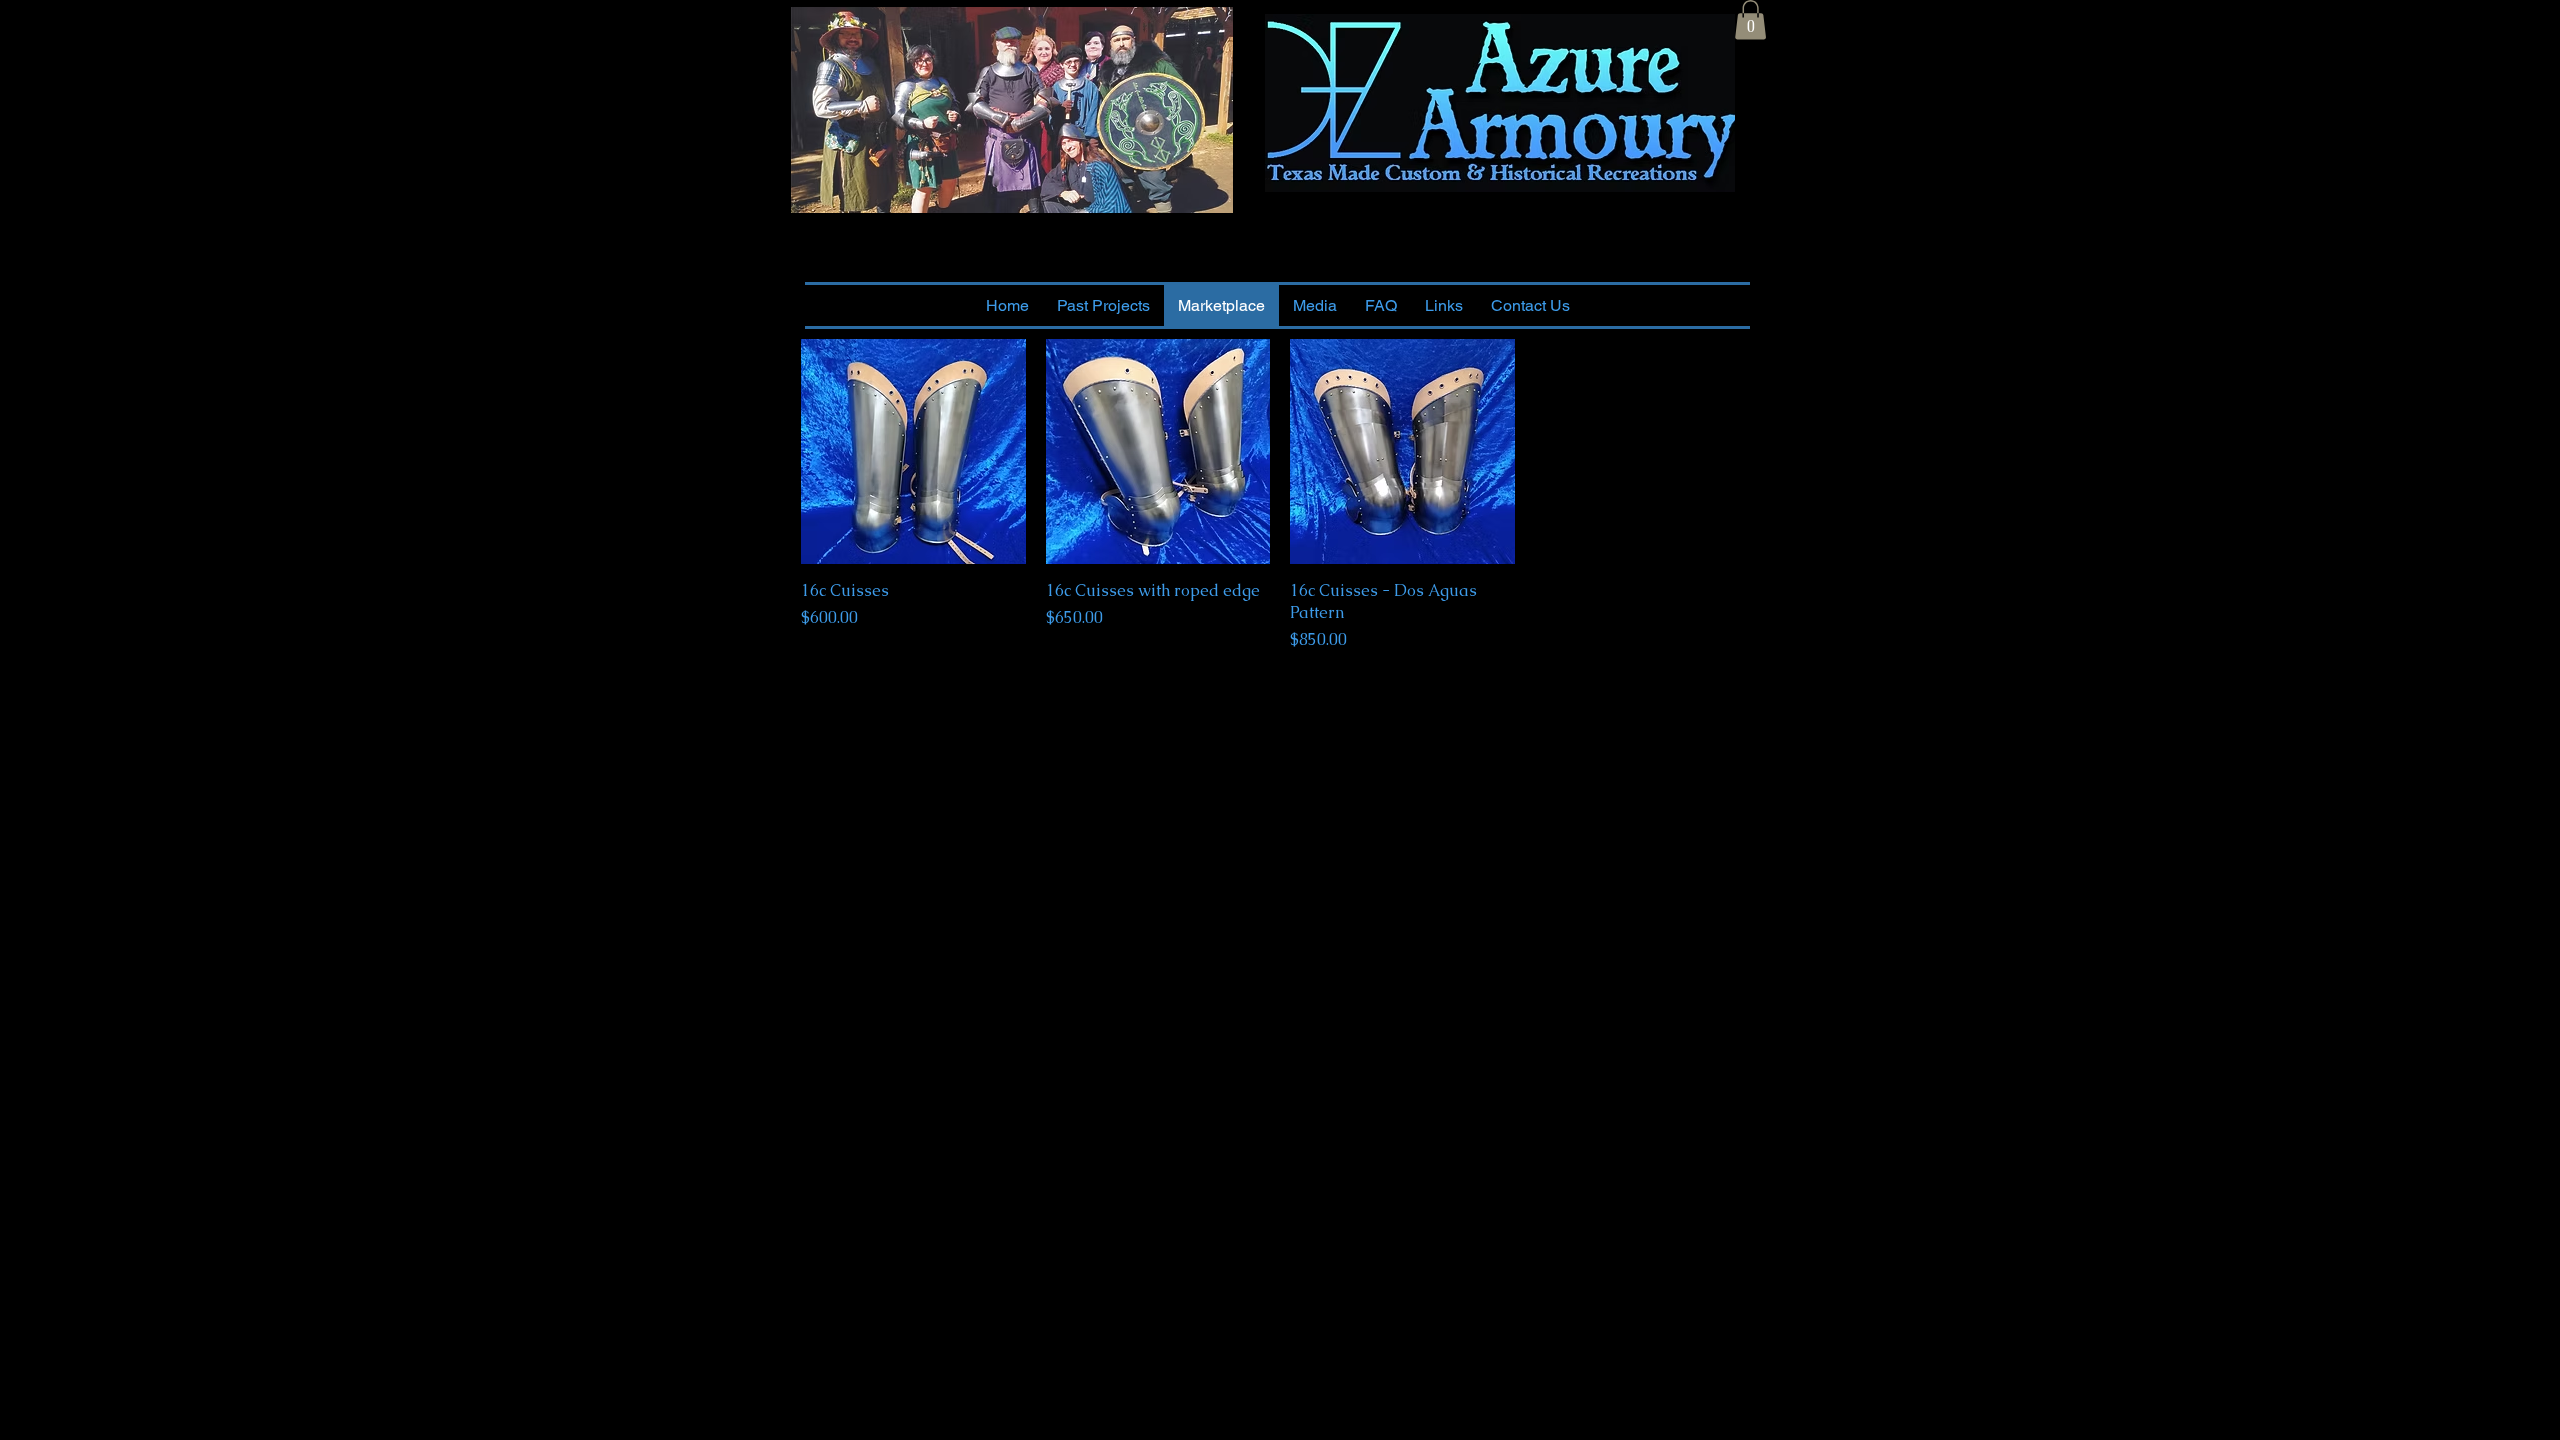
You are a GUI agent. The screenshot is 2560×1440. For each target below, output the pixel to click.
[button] (1750, 19)
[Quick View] (913, 451)
